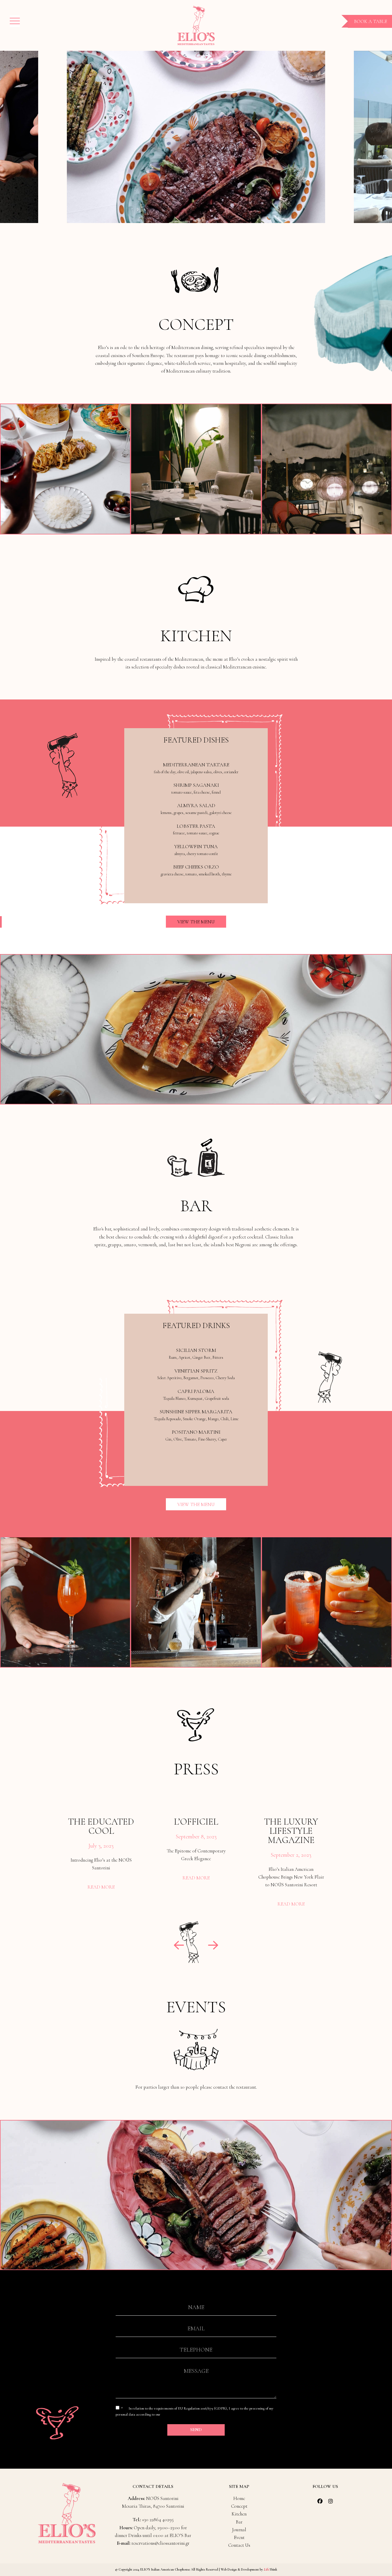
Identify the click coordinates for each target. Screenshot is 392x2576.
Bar (239, 2522)
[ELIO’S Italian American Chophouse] (196, 25)
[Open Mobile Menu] (15, 21)
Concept (239, 2506)
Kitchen (239, 2514)
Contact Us (239, 2545)
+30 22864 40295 (158, 2520)
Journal (239, 2530)
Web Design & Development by (249, 2569)
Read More (101, 1887)
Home (239, 2498)
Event (239, 2537)
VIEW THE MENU (196, 921)
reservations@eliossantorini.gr (160, 2543)
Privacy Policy (172, 2414)
